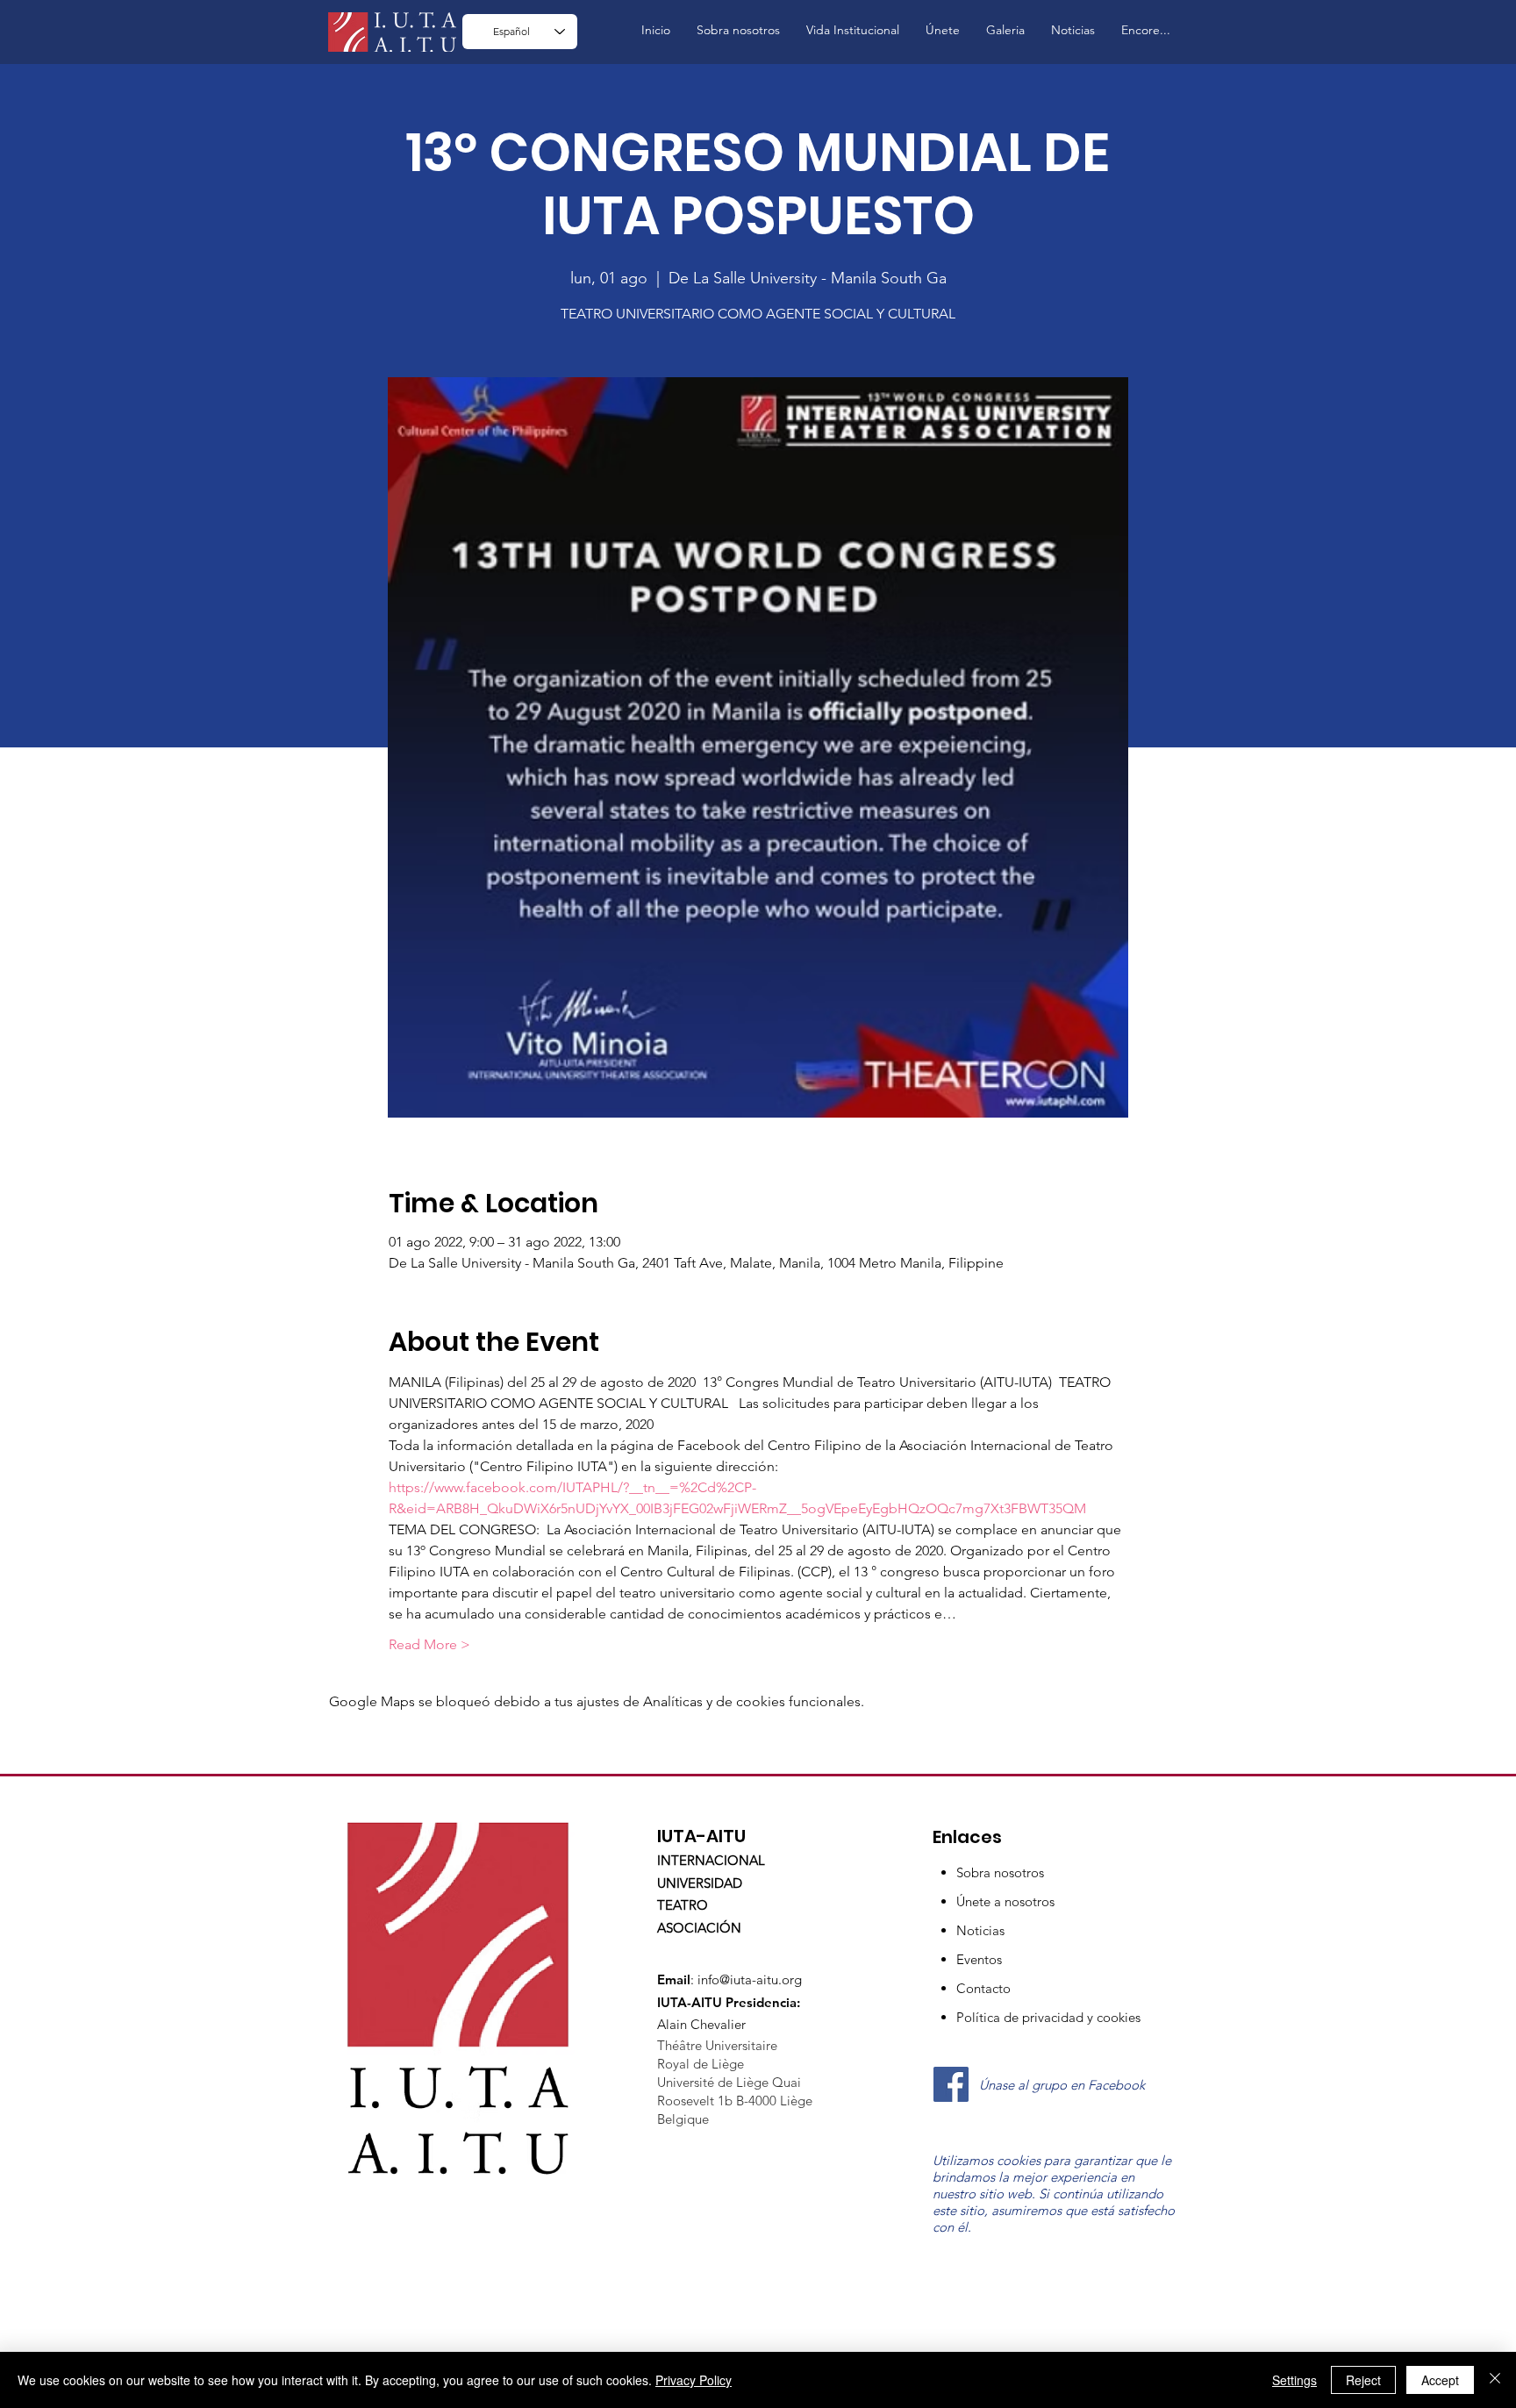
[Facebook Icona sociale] (951, 2084)
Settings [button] (1294, 2380)
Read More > (429, 1644)
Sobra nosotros (1000, 1872)
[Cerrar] (1495, 2380)
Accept (1440, 2380)
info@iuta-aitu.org (750, 1979)
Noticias (980, 1930)
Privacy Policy (694, 2380)
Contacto (983, 1988)
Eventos (979, 1959)
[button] (853, 30)
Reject (1363, 2380)
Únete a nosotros (1005, 1901)
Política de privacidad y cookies (1048, 2017)
